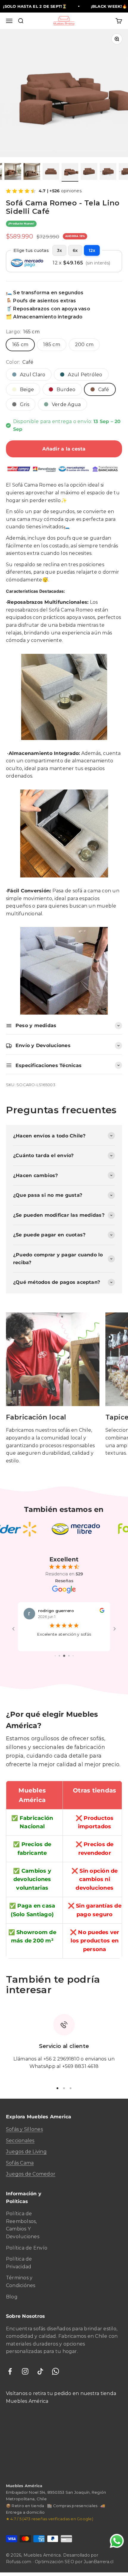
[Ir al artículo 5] (70, 172)
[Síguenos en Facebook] (10, 2375)
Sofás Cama (20, 2166)
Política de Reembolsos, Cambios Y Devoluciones (23, 2229)
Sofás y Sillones (24, 2133)
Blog (12, 2300)
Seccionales (20, 2144)
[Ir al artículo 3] (32, 172)
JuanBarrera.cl (99, 2565)
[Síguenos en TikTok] (40, 2375)
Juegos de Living (26, 2155)
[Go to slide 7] (69, 1659)
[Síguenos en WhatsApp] (56, 2375)
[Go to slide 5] (59, 1659)
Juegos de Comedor (31, 2178)
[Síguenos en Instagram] (25, 2375)
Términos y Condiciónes (21, 2285)
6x (75, 250)
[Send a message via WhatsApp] (117, 2541)
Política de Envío (27, 2251)
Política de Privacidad (19, 2266)
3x (59, 250)
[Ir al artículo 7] (108, 172)
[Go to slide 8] (73, 1659)
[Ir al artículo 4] (51, 172)
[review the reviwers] (102, 1611)
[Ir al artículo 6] (89, 172)
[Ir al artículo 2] (13, 172)
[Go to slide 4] (55, 1659)
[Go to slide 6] (64, 1659)
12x (92, 250)
